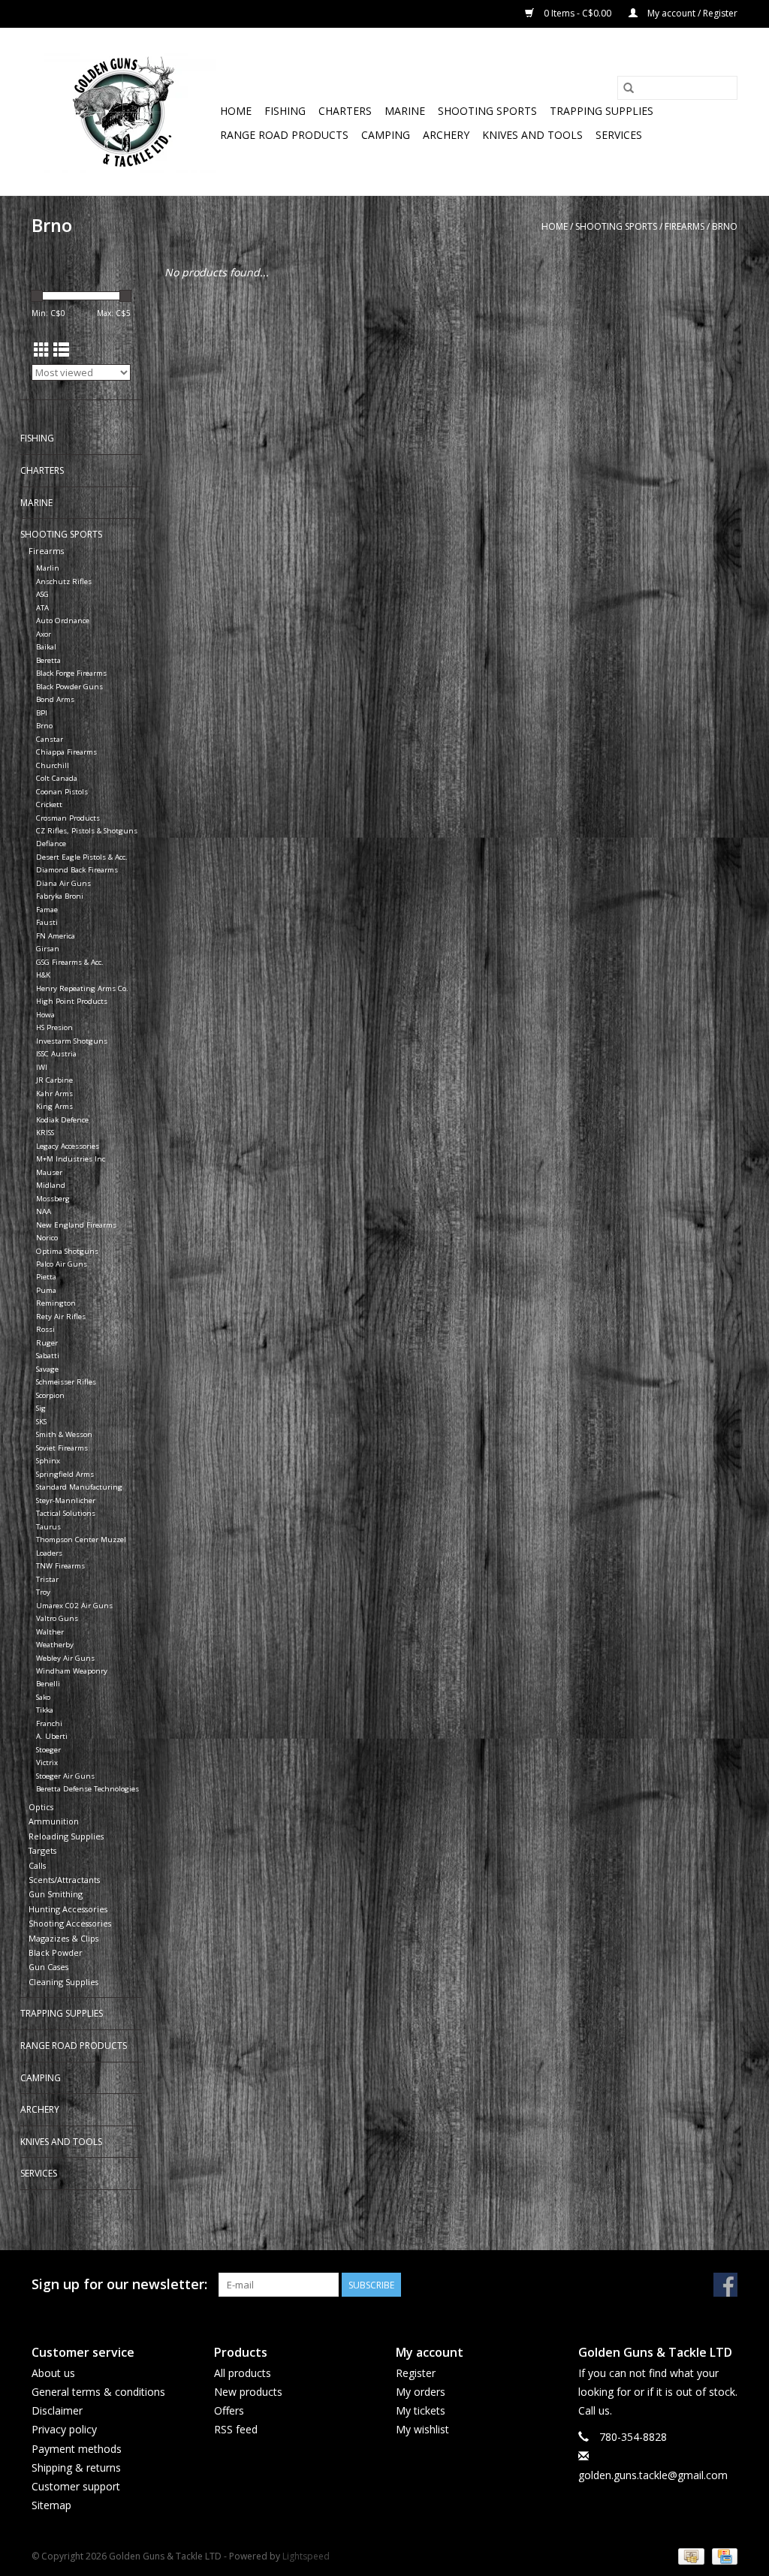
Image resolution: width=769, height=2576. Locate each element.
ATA (42, 608)
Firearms (685, 226)
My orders (421, 2392)
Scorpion (50, 1395)
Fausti (47, 922)
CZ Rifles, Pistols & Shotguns (87, 831)
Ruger (47, 1343)
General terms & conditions (98, 2392)
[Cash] (689, 2555)
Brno (725, 226)
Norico (47, 1238)
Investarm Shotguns (72, 1041)
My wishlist (422, 2429)
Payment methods (77, 2449)
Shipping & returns (76, 2468)
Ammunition (54, 1821)
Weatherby (55, 1645)
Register (416, 2373)
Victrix (47, 1763)
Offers (229, 2410)
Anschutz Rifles (64, 581)
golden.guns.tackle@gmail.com (653, 2475)
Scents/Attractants (64, 1880)
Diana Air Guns (63, 883)
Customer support (76, 2486)
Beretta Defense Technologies (87, 1789)
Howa (45, 1015)
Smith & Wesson (64, 1434)
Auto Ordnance (63, 621)
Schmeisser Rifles (66, 1382)
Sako (43, 1697)
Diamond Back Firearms (77, 870)
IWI (42, 1067)
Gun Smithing (56, 1894)
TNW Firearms (60, 1566)
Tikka (45, 1710)
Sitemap (51, 2505)
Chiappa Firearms (66, 752)
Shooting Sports (487, 111)
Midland (51, 1185)
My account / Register (691, 13)
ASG (42, 594)
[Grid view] (42, 350)
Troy (43, 1592)
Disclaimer (57, 2410)
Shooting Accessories (70, 1923)
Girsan (48, 949)
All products (243, 2373)
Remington (56, 1303)
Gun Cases (48, 1967)
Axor (44, 634)
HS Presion (54, 1027)
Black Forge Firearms (71, 673)
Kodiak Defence (62, 1120)
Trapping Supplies (602, 111)
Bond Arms (55, 699)
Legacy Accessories (68, 1146)
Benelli (48, 1684)
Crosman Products (68, 818)
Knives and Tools (532, 135)
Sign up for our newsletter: (119, 2284)
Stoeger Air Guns (65, 1776)
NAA (44, 1211)
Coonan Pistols (62, 792)
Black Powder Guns (69, 687)
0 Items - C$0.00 (578, 13)
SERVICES (619, 135)
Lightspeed (306, 2556)
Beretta (48, 660)
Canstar (50, 739)
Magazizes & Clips (63, 1938)
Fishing (285, 111)
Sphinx (48, 1461)
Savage (47, 1369)
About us (53, 2373)
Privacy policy (64, 2429)
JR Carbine (54, 1080)
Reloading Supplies (66, 1836)
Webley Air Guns (65, 1658)
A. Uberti (52, 1736)
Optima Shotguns (67, 1251)
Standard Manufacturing (79, 1487)
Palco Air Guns (62, 1264)
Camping (386, 135)
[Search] (629, 88)
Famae (47, 910)
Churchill (53, 765)
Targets (42, 1850)
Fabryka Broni (60, 896)
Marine (405, 111)
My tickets (421, 2410)
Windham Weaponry (72, 1671)
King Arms (54, 1106)
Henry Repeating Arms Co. (82, 988)
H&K (43, 975)
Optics (41, 1807)
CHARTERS (345, 111)
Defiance (51, 844)
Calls (37, 1865)
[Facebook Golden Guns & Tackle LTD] (725, 2285)
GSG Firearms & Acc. (70, 962)
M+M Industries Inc (71, 1159)
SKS (41, 1422)
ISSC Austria (56, 1054)
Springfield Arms (65, 1474)
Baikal (46, 647)
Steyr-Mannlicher (66, 1500)
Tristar (47, 1579)
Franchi (49, 1723)
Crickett (49, 804)
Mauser (49, 1172)
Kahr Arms (54, 1094)
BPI (42, 713)
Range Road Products (284, 135)
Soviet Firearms (62, 1448)
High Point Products (72, 1001)
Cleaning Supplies (63, 1982)
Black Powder (56, 1952)
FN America (56, 936)
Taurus (48, 1527)
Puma (46, 1290)
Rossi (45, 1329)
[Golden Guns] (124, 111)
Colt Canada (57, 778)
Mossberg (53, 1199)
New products (248, 2392)
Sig (41, 1408)
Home (236, 111)
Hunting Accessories (68, 1909)
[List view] (61, 350)
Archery (446, 135)
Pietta (46, 1277)
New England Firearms (76, 1225)
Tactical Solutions (66, 1513)
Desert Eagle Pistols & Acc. (82, 857)
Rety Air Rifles (61, 1317)
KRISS (45, 1133)
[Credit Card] (722, 2555)
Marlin (48, 568)
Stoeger (48, 1750)
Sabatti (48, 1356)
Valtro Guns (57, 1618)
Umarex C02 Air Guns (74, 1606)
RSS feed (236, 2429)
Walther (50, 1632)
